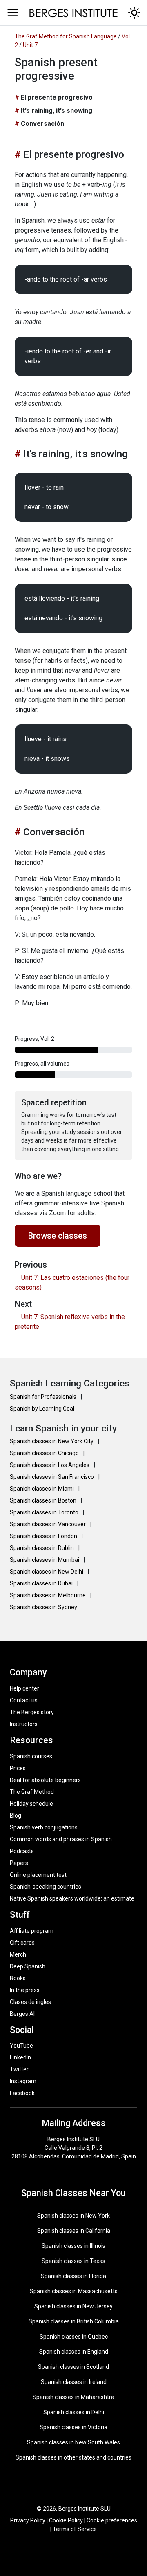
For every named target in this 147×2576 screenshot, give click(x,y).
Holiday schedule (31, 1804)
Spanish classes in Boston (44, 1500)
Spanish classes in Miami (42, 1489)
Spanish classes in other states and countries (73, 2457)
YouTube (21, 2046)
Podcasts (22, 1851)
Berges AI (22, 2014)
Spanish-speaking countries (46, 1887)
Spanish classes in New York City (52, 1441)
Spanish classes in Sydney (43, 1607)
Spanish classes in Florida (73, 2276)
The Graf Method (32, 1792)
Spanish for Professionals (44, 1397)
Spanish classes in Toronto (45, 1512)
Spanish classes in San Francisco (52, 1477)
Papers (19, 1863)
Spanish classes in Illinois (73, 2246)
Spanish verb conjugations (44, 1827)
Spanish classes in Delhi (74, 2412)
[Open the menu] (13, 13)
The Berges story (32, 1712)
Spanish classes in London (44, 1536)
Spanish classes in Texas (73, 2261)
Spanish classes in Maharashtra (73, 2397)
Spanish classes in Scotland (73, 2367)
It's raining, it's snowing (57, 111)
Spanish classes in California (74, 2231)
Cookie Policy (66, 2520)
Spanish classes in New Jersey (73, 2306)
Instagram (23, 2081)
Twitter (19, 2069)
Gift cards (22, 1943)
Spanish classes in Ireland (74, 2382)
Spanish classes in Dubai (42, 1583)
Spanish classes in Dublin (42, 1548)
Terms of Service (75, 2529)
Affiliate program (32, 1931)
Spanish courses (31, 1756)
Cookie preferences (112, 2520)
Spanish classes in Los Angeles (50, 1465)
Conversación (42, 124)
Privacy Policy (28, 2520)
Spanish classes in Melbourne (48, 1595)
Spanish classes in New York (73, 2216)
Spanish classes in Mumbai (45, 1560)
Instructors (24, 1724)
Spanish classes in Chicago (45, 1453)
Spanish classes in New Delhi (47, 1572)
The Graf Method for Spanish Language (66, 36)
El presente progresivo (57, 97)
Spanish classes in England (74, 2352)
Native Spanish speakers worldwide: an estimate (72, 1898)
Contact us (24, 1700)
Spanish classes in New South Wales (73, 2442)
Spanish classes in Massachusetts (74, 2291)
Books (18, 1978)
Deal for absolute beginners (45, 1780)
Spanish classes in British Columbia (74, 2321)
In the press (25, 1990)
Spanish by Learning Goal (42, 1409)
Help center (24, 1688)
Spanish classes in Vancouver (48, 1524)
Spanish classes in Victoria (73, 2427)
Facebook (22, 2093)
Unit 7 (30, 45)
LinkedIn (20, 2057)
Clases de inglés (30, 2002)
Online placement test (38, 1875)
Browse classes (58, 1236)
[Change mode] (134, 13)
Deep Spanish (28, 1966)
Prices (18, 1768)
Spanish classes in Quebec (74, 2337)
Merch (18, 1954)
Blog (16, 1816)
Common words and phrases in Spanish (61, 1839)
